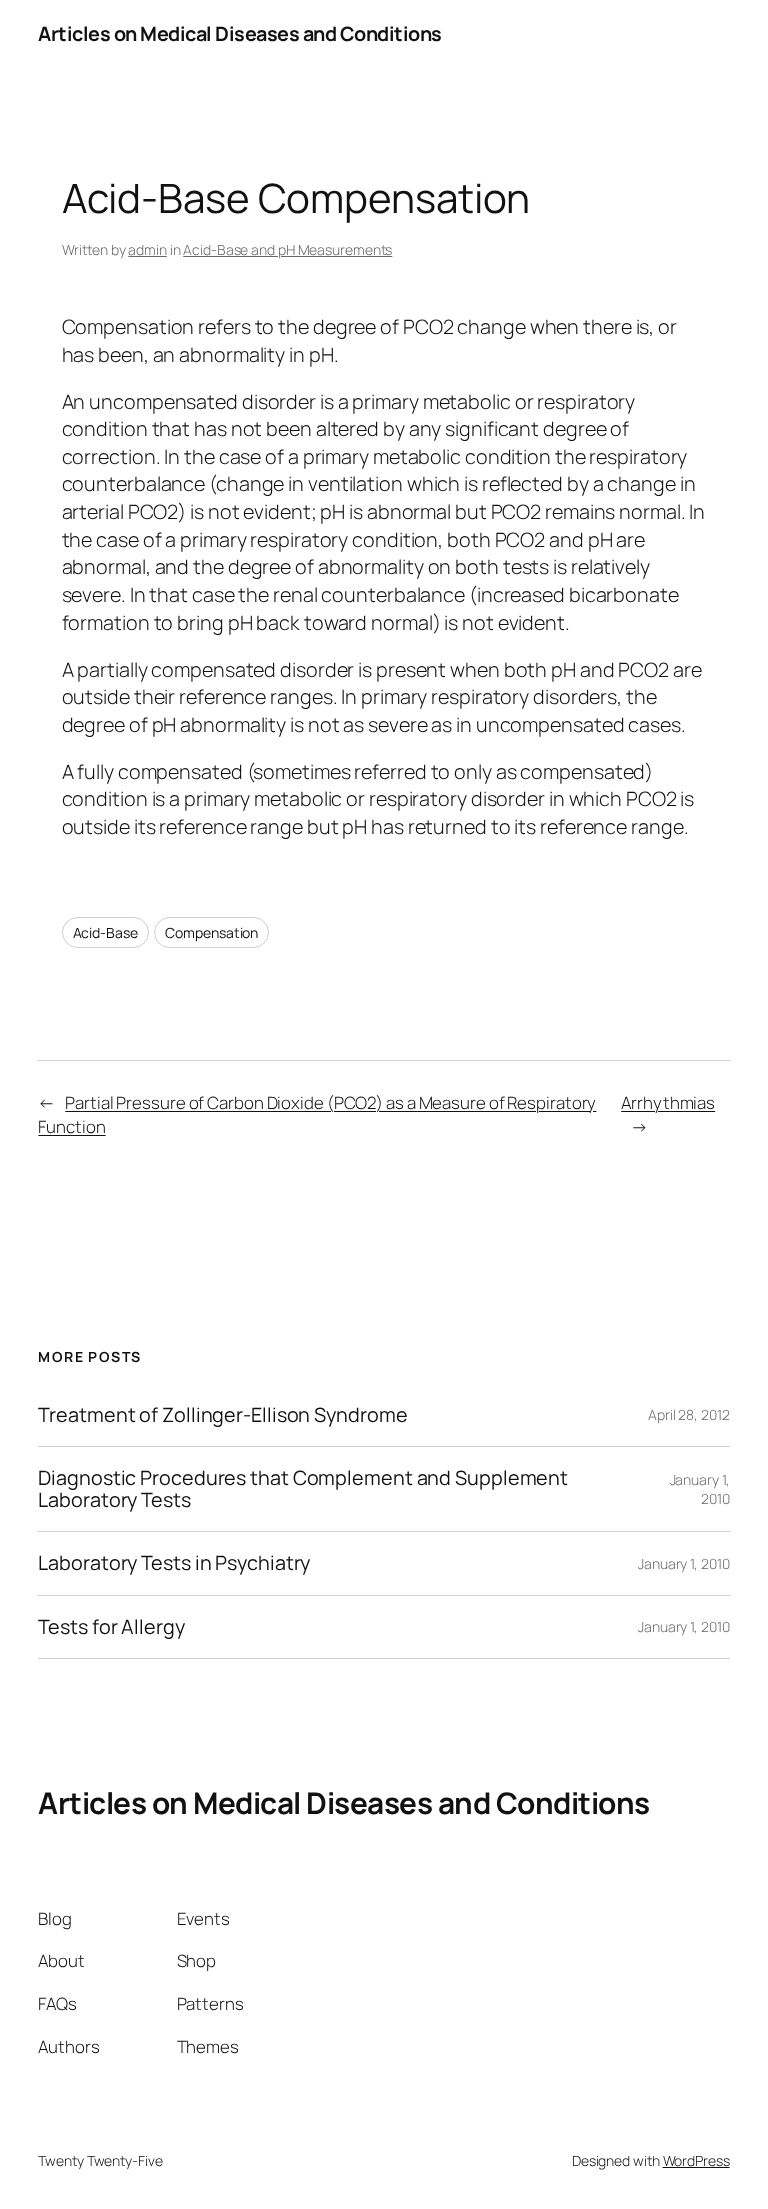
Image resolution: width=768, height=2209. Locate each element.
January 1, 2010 (684, 1563)
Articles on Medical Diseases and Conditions (240, 33)
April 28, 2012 (689, 1414)
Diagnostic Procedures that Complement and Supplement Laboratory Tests (303, 1489)
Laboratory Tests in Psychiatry (174, 1563)
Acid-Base (105, 932)
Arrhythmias (668, 1102)
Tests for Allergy (111, 1627)
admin (147, 249)
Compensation (211, 932)
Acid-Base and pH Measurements (287, 249)
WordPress (696, 2160)
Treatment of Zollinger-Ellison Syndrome (222, 1415)
